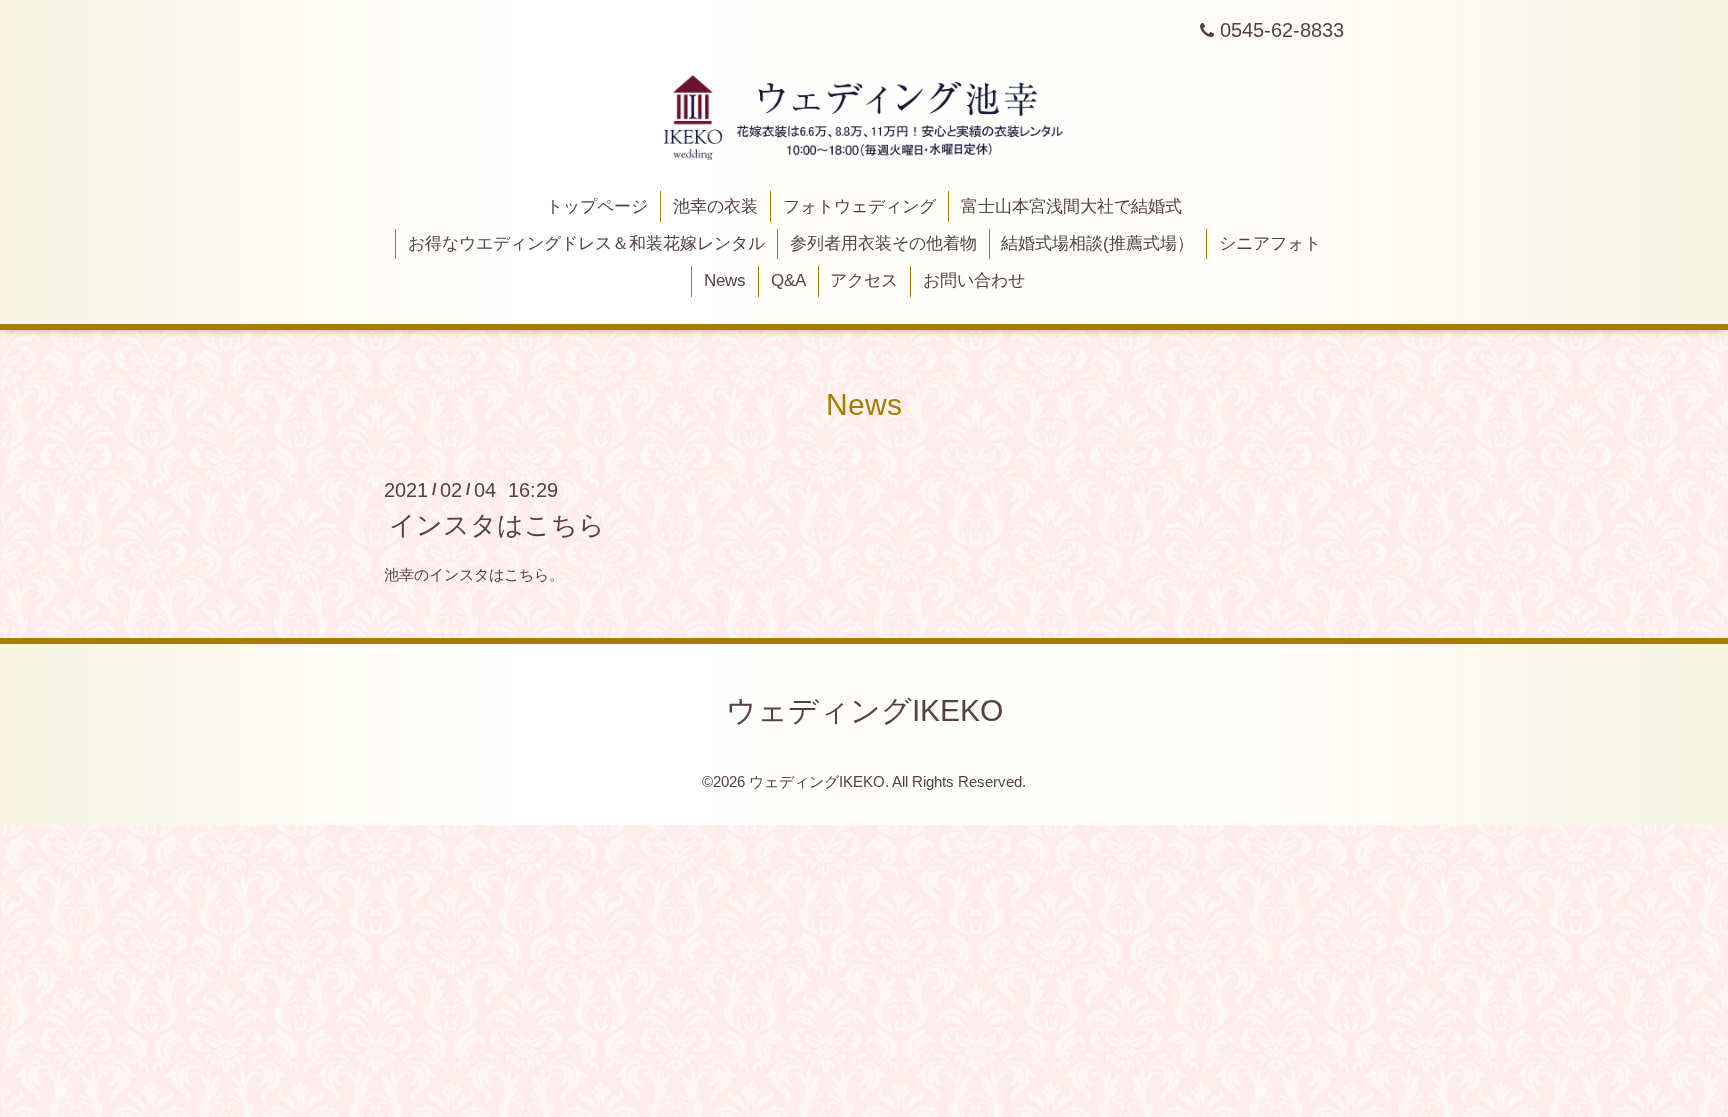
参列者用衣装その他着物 (883, 243)
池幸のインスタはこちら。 (474, 574)
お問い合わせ (974, 280)
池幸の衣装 (715, 206)
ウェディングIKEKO (864, 710)
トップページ (597, 206)
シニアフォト (1270, 243)
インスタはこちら (497, 525)
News (725, 280)
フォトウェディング (859, 206)
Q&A (788, 280)
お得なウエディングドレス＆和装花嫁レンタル (586, 243)
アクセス (864, 280)
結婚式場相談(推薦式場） (1097, 243)
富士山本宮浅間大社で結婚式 (1071, 206)
